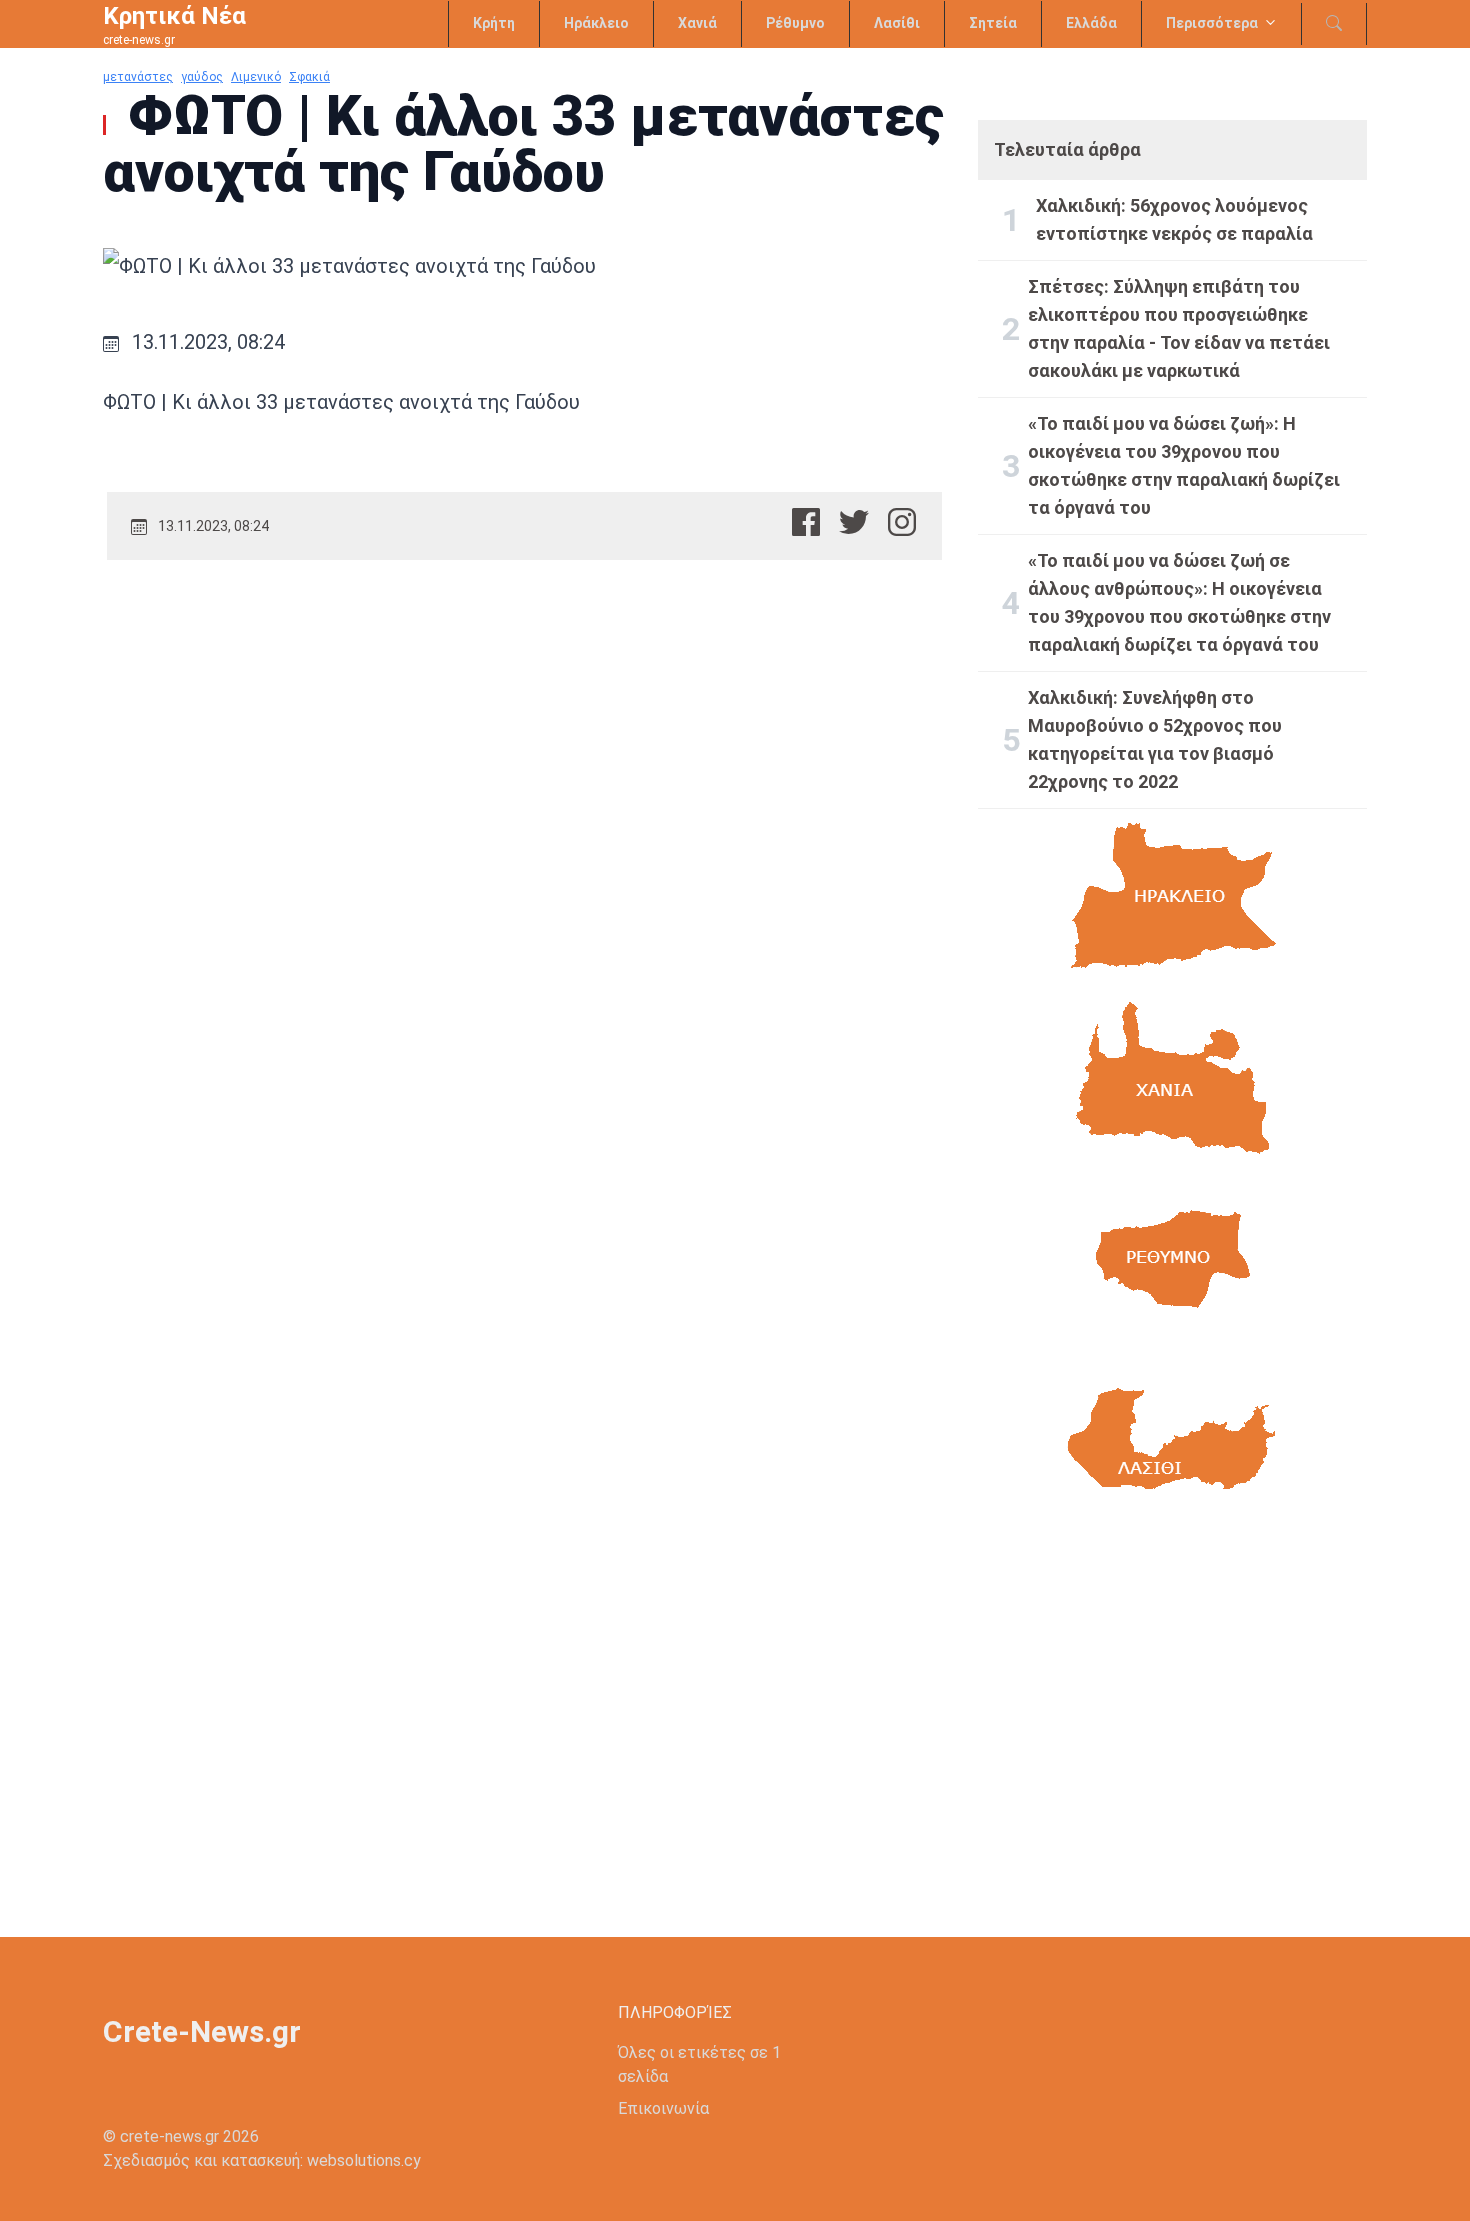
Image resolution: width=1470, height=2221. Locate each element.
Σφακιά (309, 77)
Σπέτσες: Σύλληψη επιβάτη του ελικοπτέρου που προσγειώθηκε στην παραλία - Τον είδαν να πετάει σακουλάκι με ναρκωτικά (1179, 328)
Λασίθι (897, 23)
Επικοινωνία (663, 2108)
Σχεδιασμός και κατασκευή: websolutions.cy (262, 2160)
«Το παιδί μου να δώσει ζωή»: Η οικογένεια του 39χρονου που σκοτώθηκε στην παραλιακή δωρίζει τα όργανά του (1184, 465)
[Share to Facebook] (806, 522)
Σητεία (993, 23)
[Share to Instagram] (902, 522)
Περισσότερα (1212, 23)
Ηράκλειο (596, 23)
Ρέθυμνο (795, 23)
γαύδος (202, 77)
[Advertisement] (1172, 1717)
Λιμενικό (256, 77)
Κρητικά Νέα (174, 16)
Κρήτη (494, 23)
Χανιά (697, 23)
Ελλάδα (1091, 23)
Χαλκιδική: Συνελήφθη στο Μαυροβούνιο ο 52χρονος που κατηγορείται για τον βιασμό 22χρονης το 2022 (1155, 739)
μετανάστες (138, 77)
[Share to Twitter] (854, 522)
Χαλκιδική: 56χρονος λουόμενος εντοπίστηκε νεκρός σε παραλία (1174, 219)
